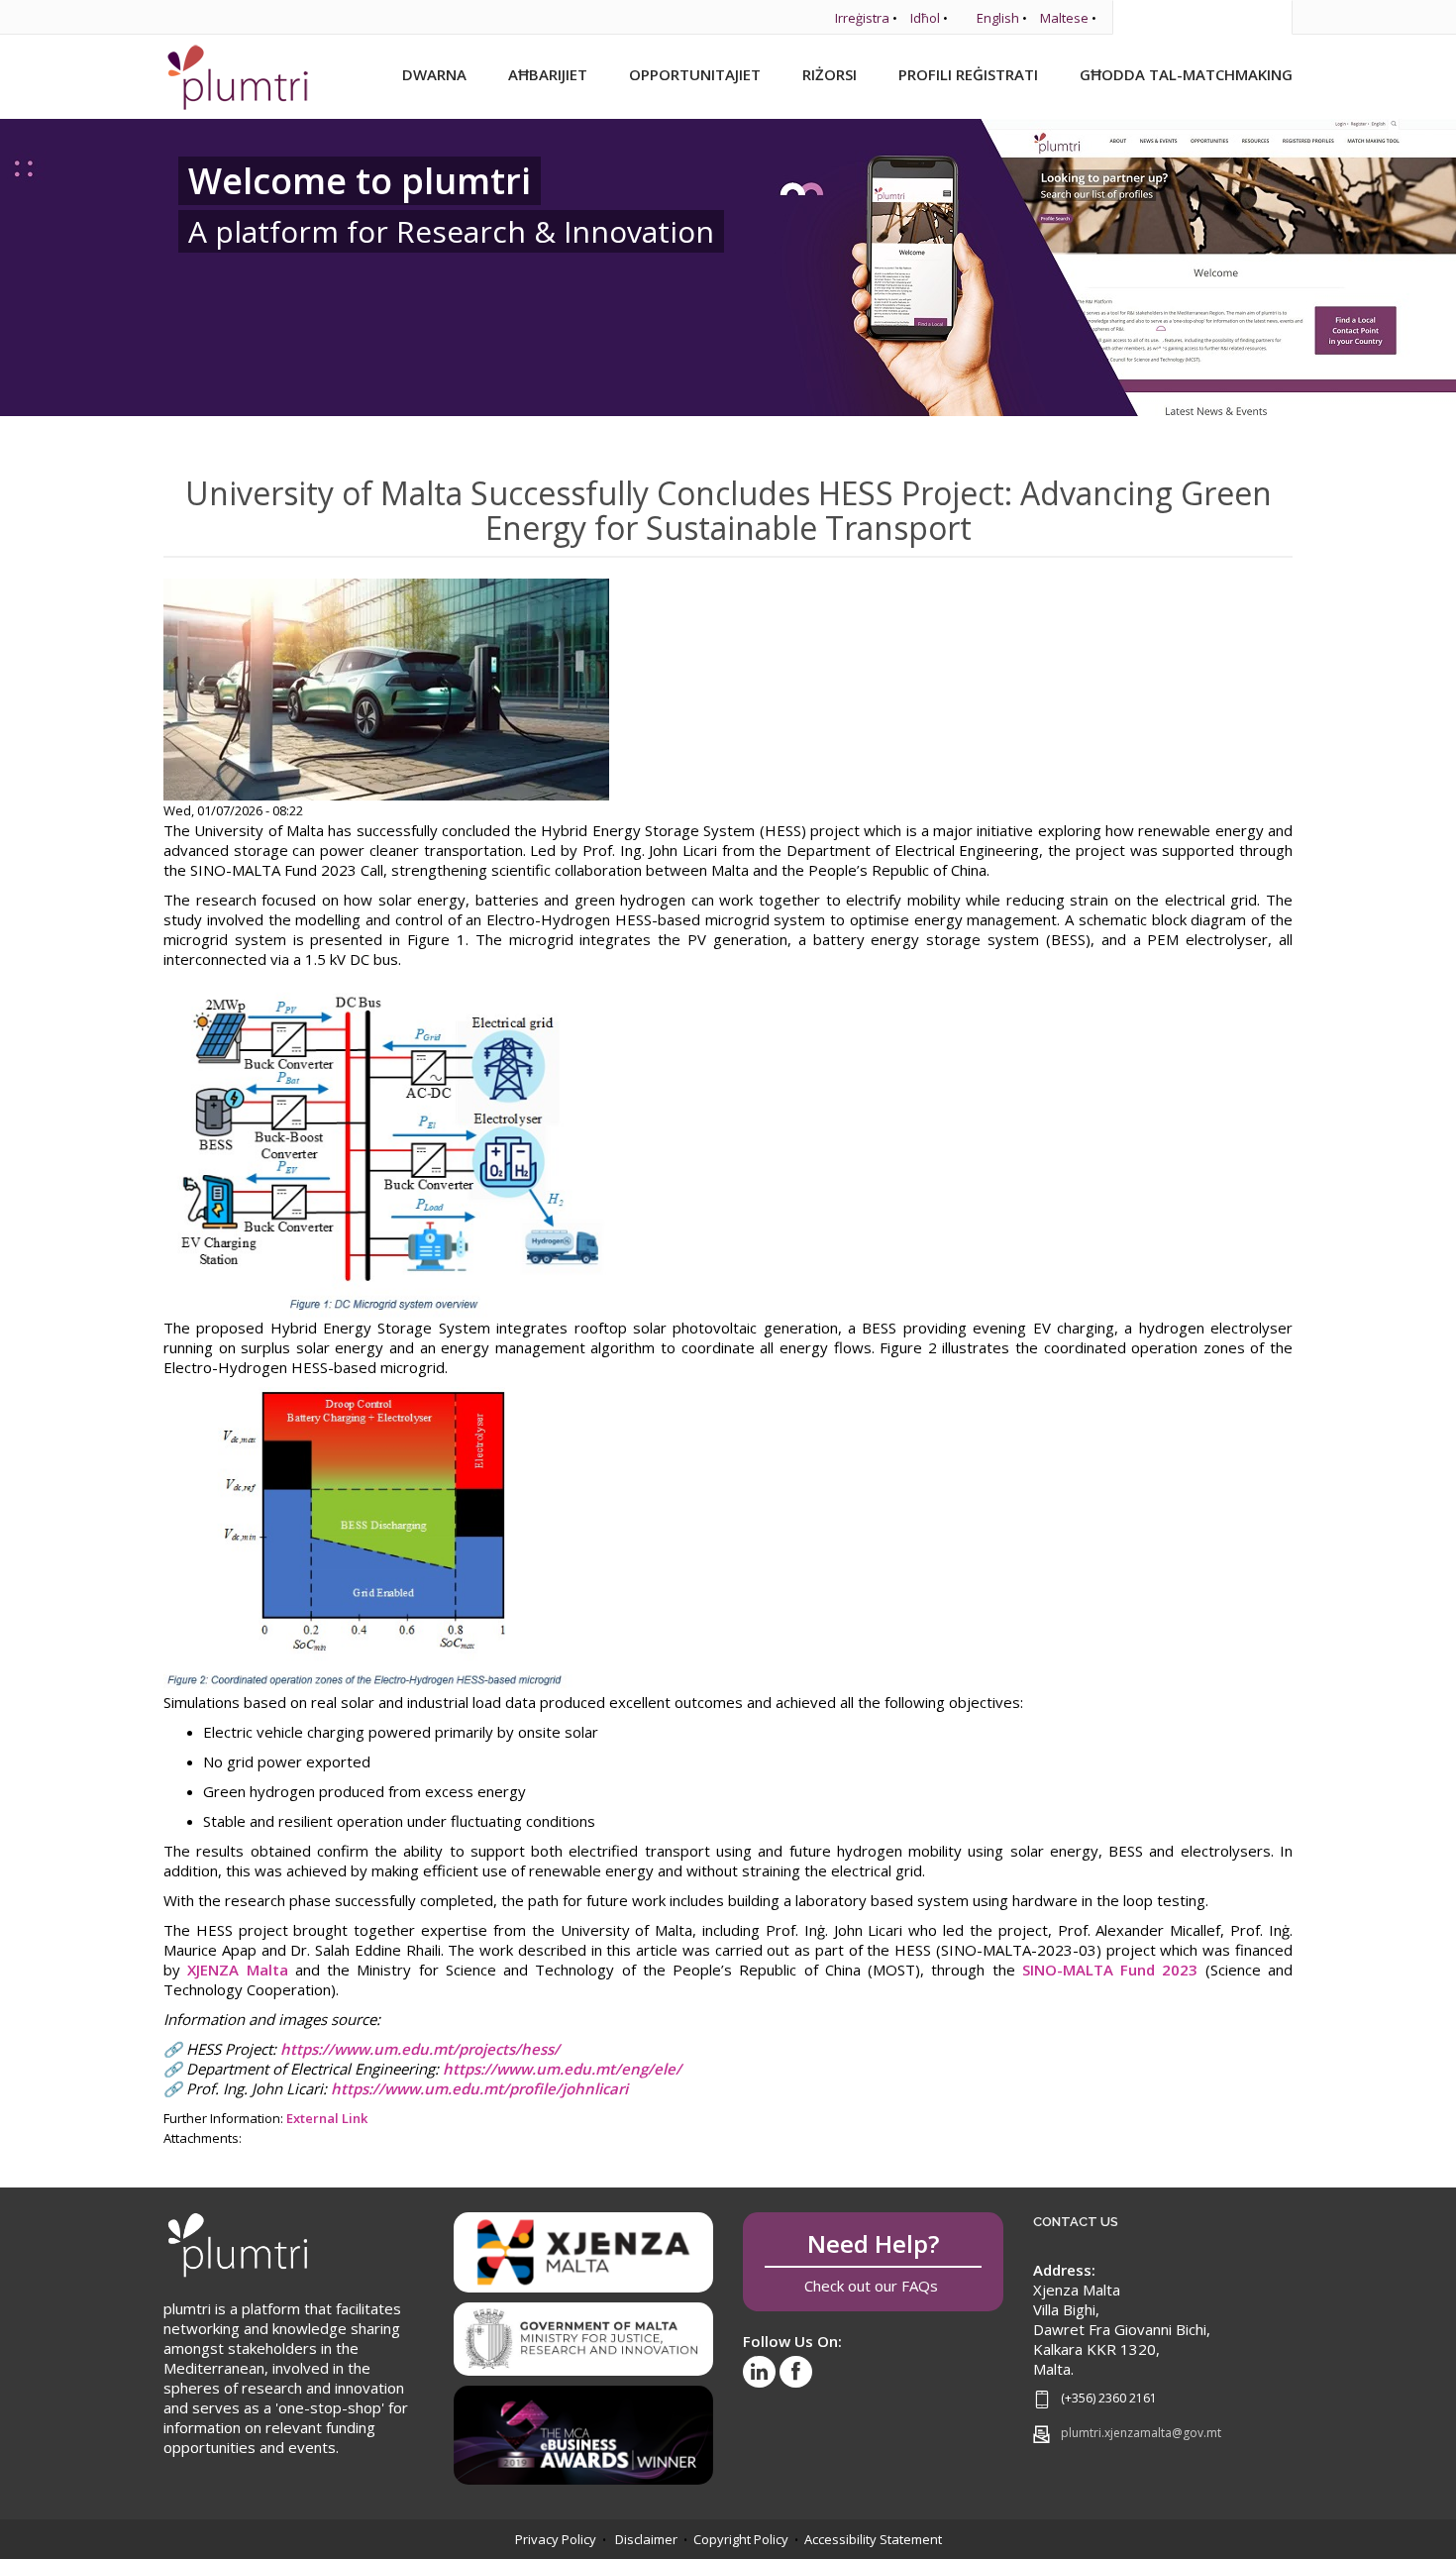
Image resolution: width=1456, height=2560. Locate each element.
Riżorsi (830, 74)
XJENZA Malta (237, 1970)
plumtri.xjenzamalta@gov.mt (1141, 2433)
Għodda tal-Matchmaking (1186, 74)
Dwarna (434, 74)
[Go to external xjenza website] (584, 2251)
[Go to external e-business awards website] (584, 2428)
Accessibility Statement (873, 2539)
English (998, 18)
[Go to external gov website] (584, 2332)
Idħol (925, 18)
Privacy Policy (556, 2539)
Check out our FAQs (873, 2261)
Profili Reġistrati (968, 74)
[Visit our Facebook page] (796, 2372)
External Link (327, 2118)
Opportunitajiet (695, 74)
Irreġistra (862, 18)
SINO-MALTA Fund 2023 (1110, 1970)
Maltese (1064, 18)
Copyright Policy (741, 2539)
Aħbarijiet (548, 74)
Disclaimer (646, 2539)
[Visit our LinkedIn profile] (759, 2372)
